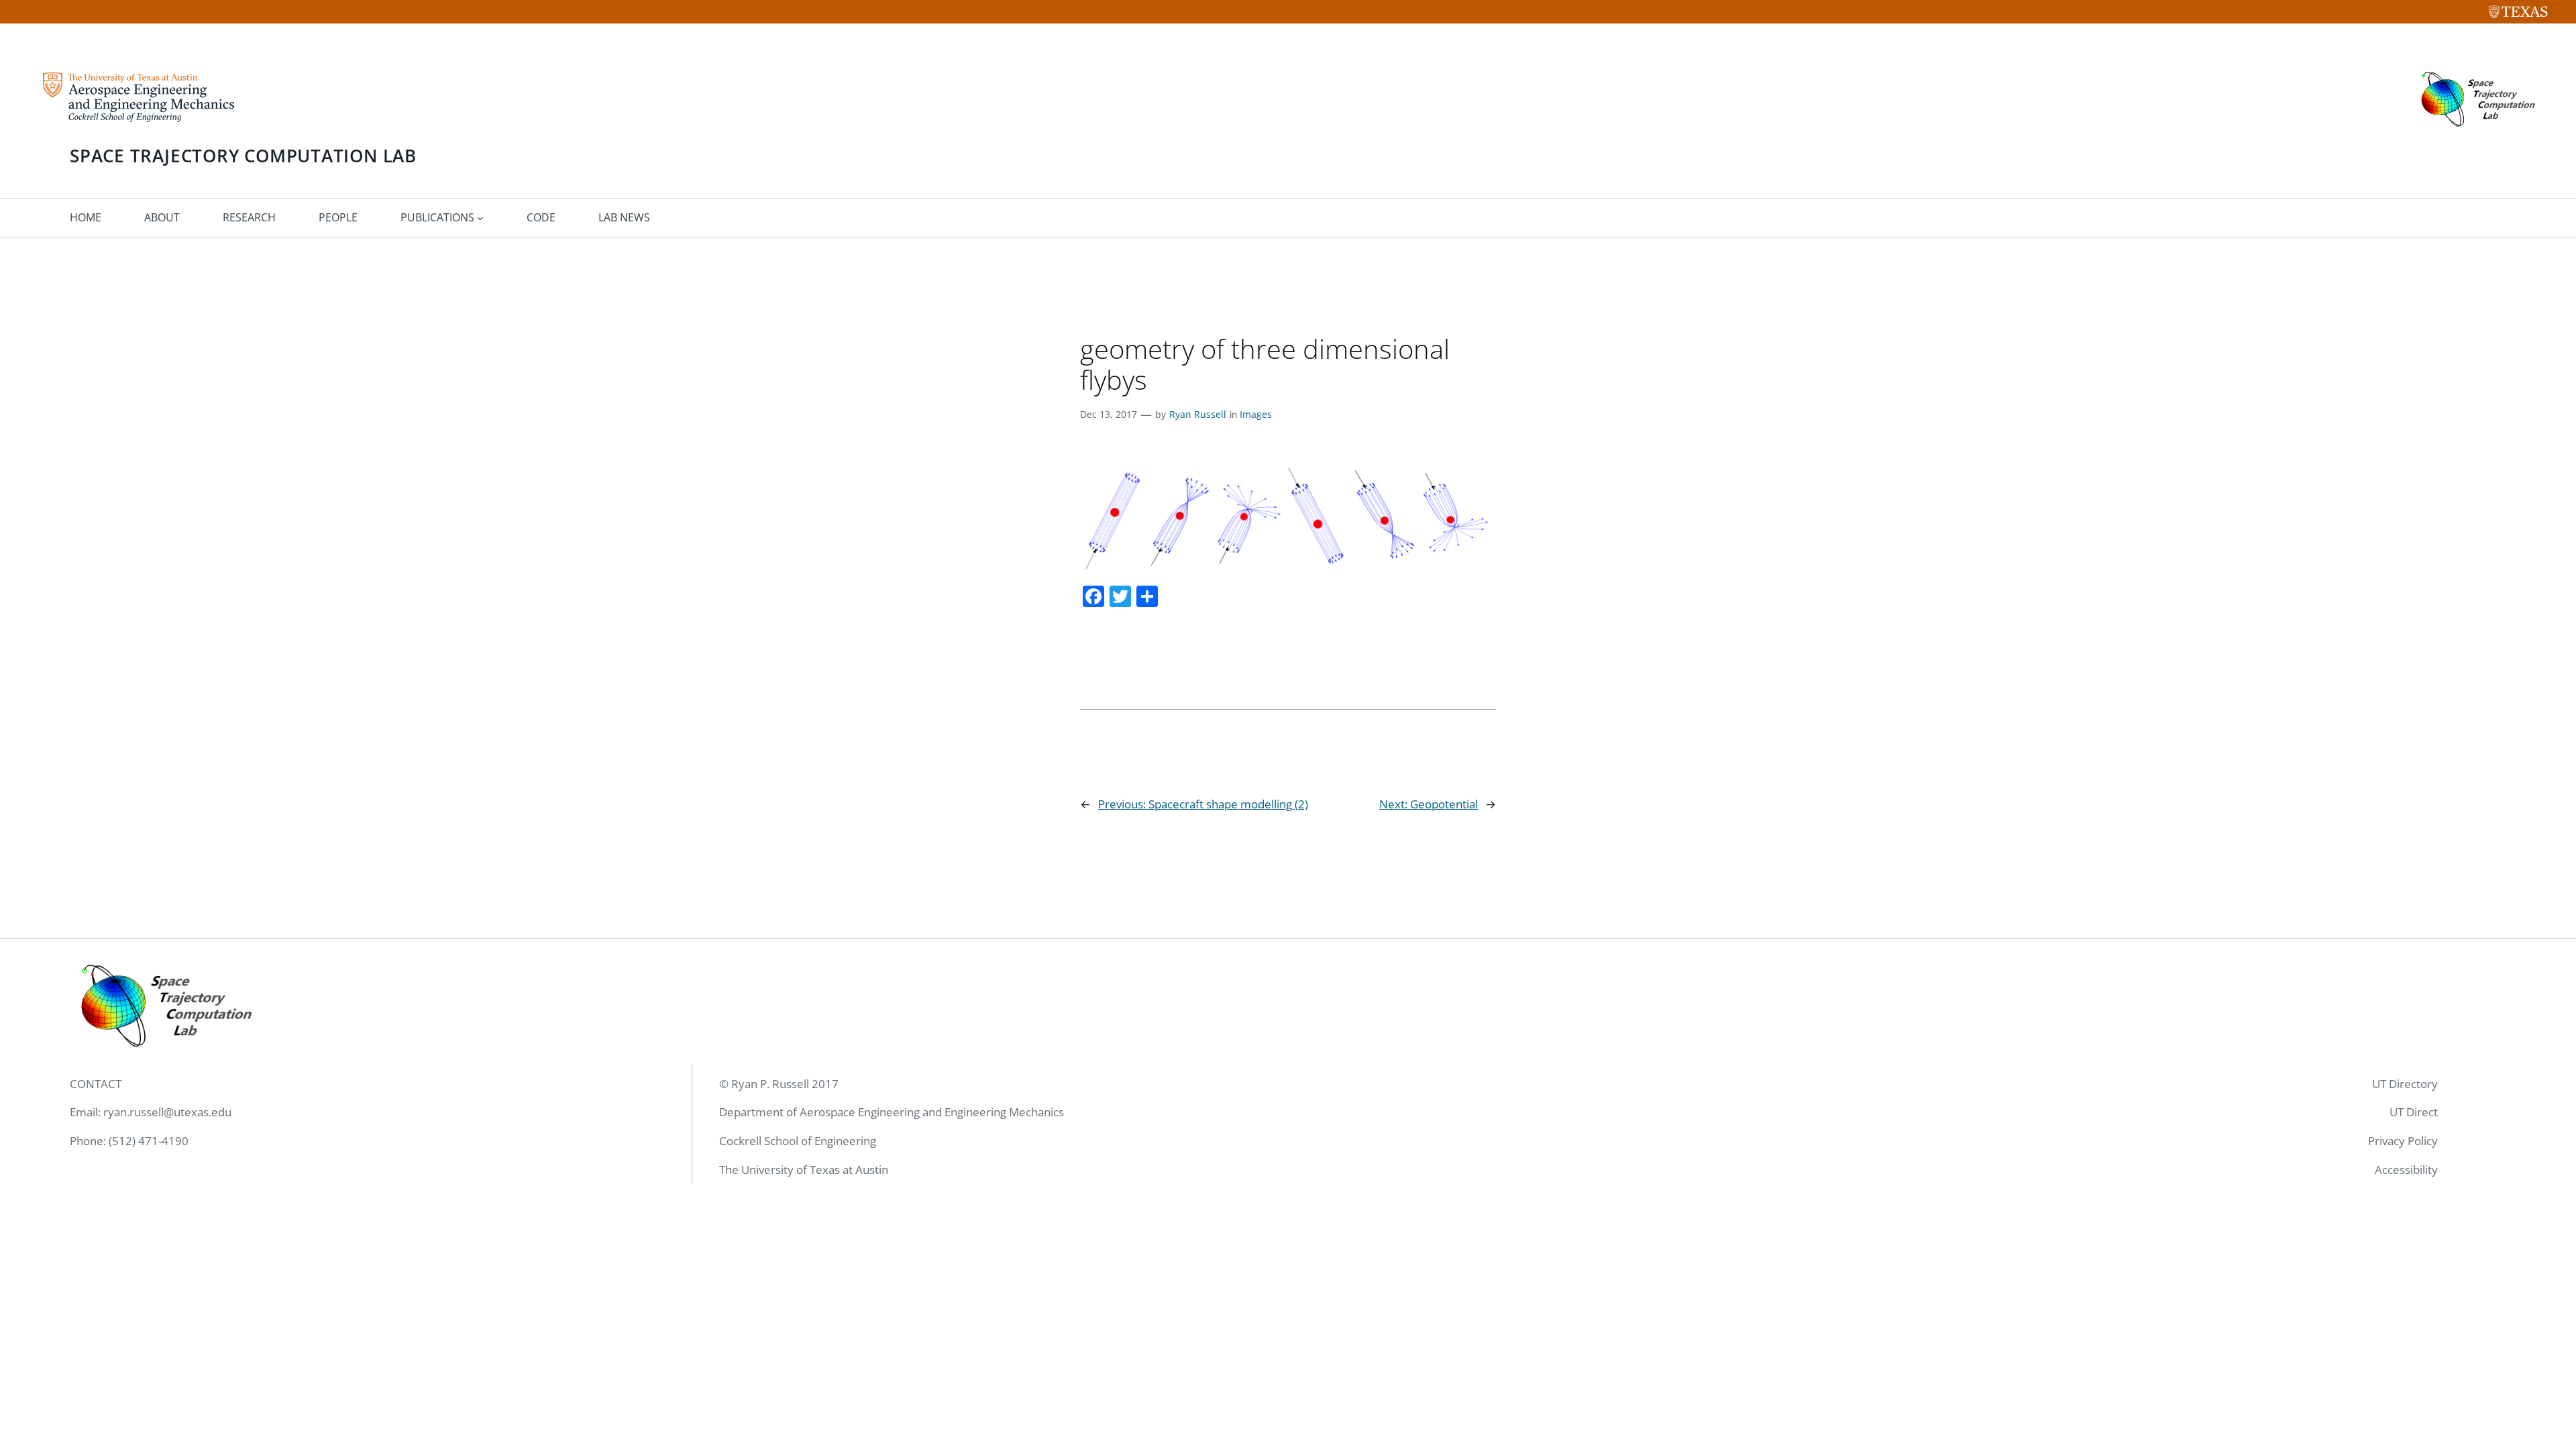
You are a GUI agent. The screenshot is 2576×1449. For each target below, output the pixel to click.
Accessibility (2406, 1170)
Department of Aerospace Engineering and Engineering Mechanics (892, 1112)
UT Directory (2405, 1084)
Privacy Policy (2403, 1141)
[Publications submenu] (480, 218)
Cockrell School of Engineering (798, 1141)
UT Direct (2414, 1112)
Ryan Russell (1198, 414)
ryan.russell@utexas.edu (167, 1112)
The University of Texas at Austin (804, 1170)
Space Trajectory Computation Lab (243, 156)
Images (1256, 414)
